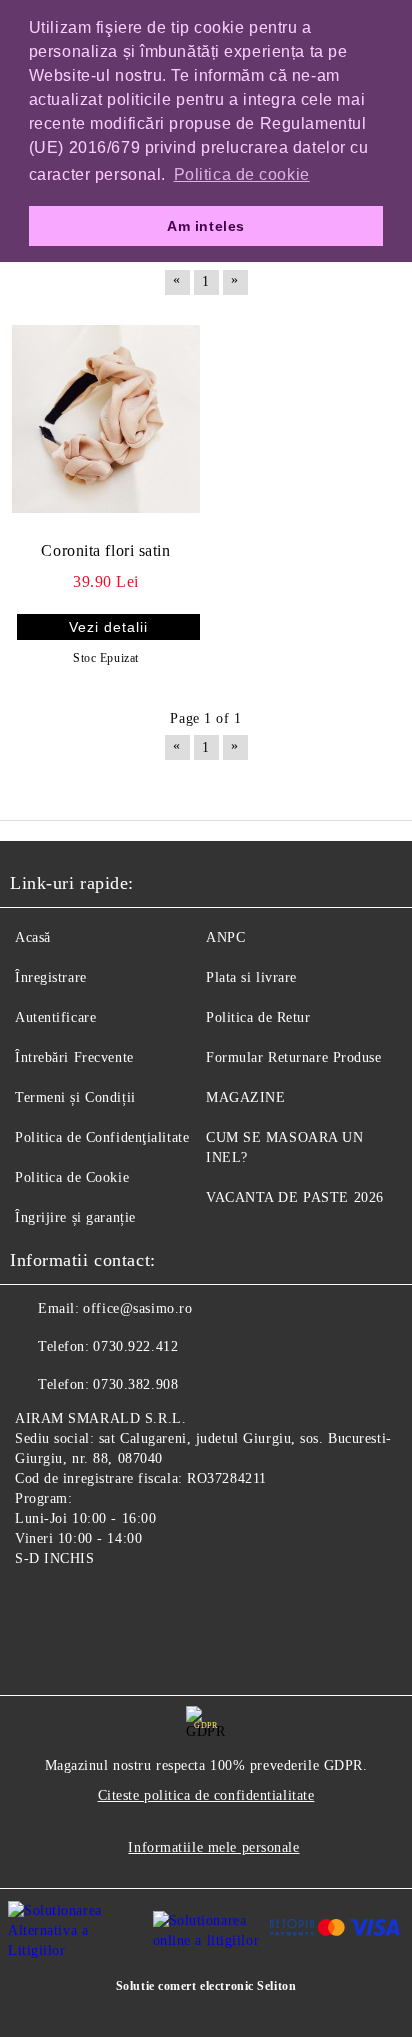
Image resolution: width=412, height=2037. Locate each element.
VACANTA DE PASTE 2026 (295, 1197)
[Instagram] (80, 1605)
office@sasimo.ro (137, 1308)
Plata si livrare (251, 977)
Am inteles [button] (206, 226)
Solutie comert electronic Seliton (206, 1986)
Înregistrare (51, 977)
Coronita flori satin (105, 550)
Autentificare (55, 1017)
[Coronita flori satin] (106, 420)
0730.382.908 (135, 1384)
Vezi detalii (108, 627)
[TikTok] (124, 1605)
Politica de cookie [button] (242, 174)
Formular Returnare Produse (294, 1057)
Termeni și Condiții (75, 1097)
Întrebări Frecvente (74, 1057)
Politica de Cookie (72, 1177)
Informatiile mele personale (213, 1847)
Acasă (33, 937)
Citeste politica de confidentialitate (206, 1795)
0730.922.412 (135, 1346)
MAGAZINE (245, 1097)
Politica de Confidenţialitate (102, 1137)
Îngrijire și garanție (75, 1217)
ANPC (225, 937)
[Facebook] (36, 1605)
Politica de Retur (258, 1017)
